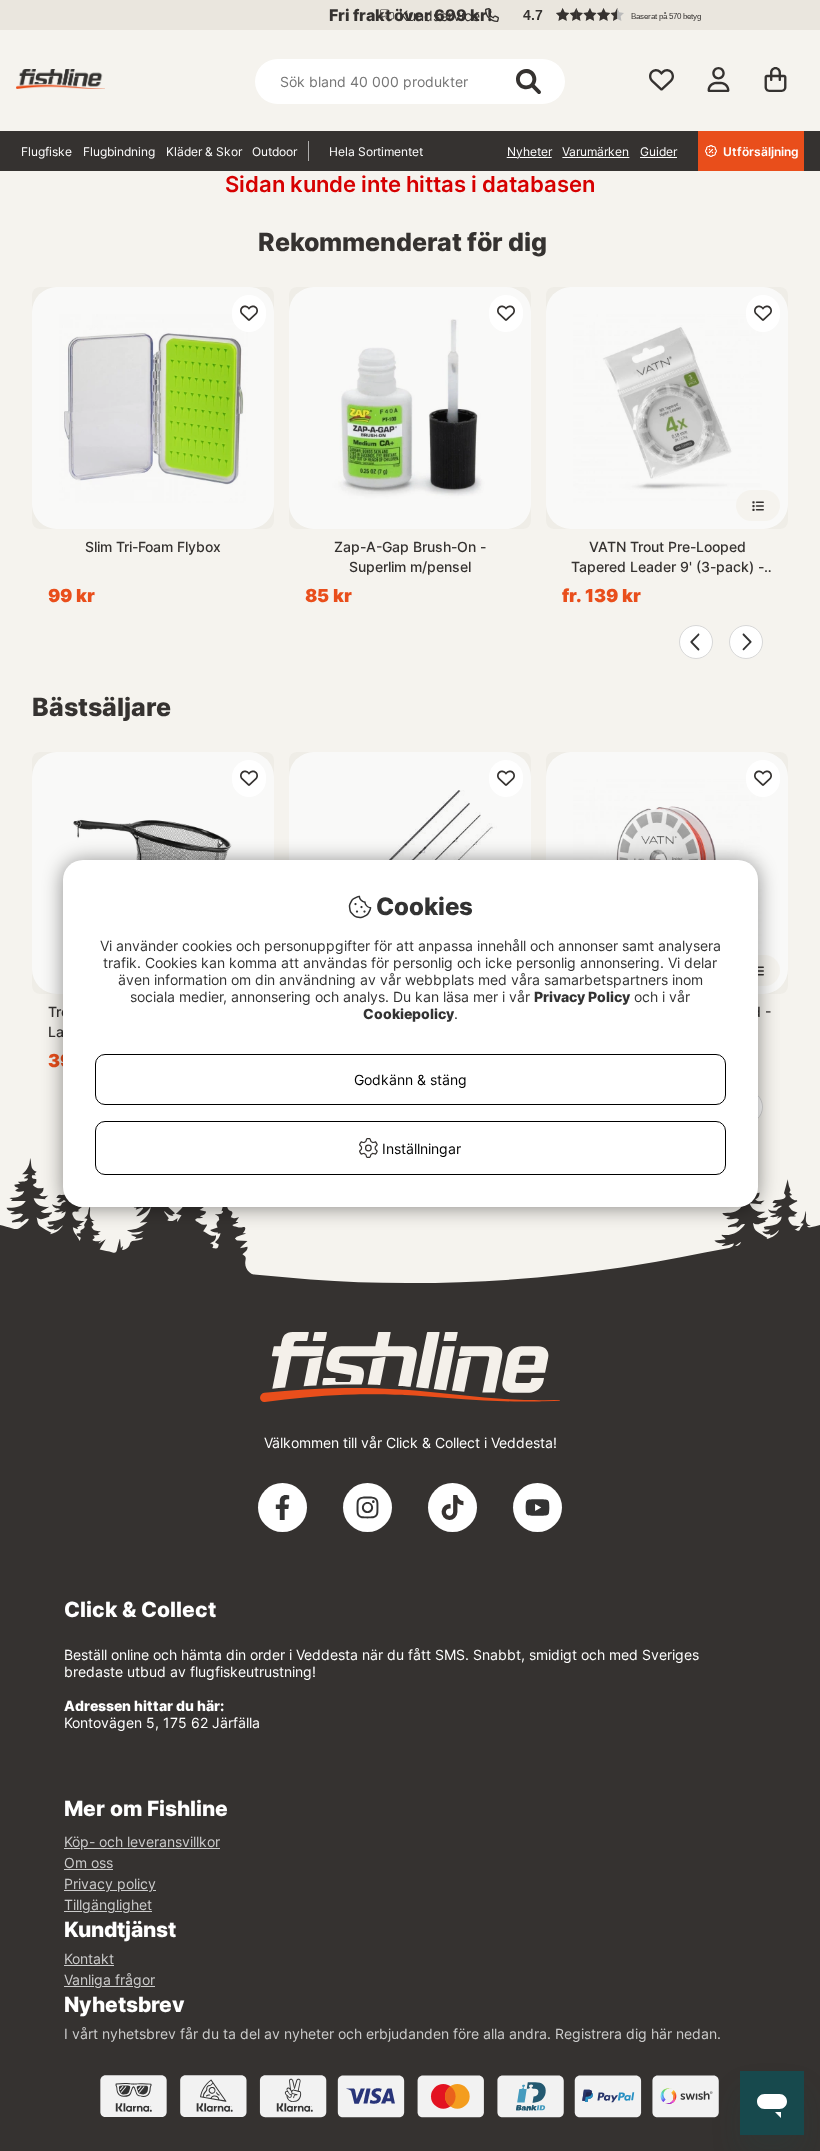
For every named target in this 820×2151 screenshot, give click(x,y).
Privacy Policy (582, 996)
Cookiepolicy (408, 1013)
